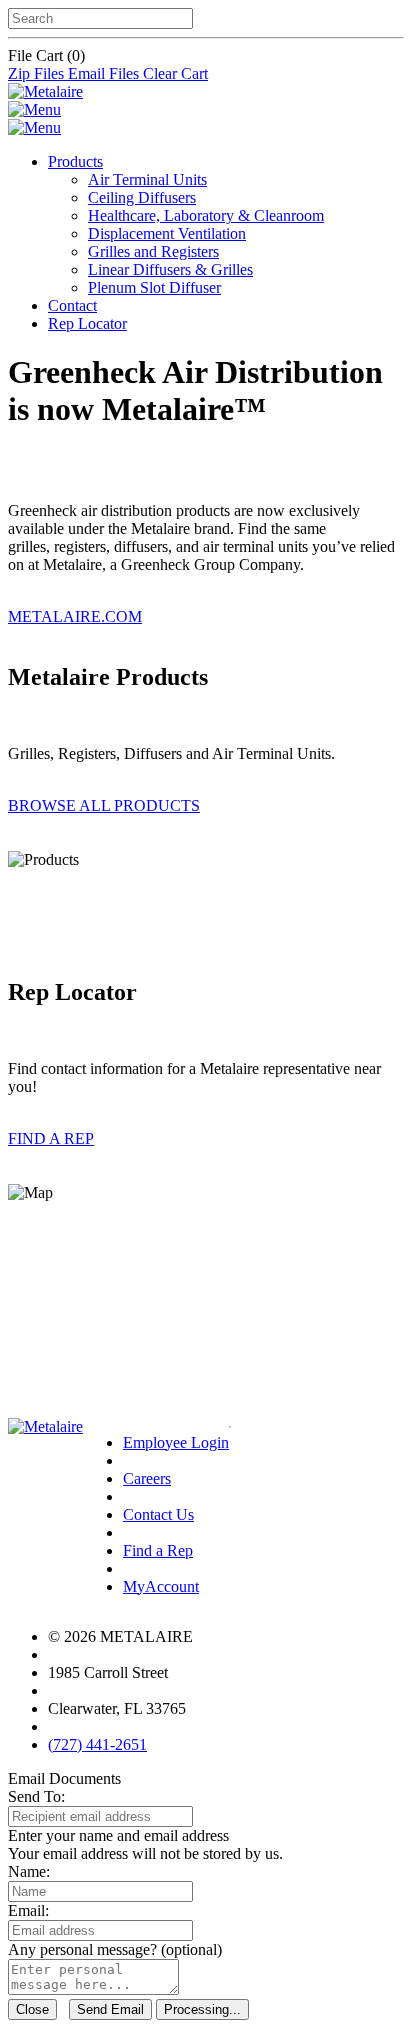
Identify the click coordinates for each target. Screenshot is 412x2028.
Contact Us (158, 1514)
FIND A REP (51, 1138)
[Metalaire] (45, 91)
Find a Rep (158, 1550)
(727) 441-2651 (97, 1744)
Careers (147, 1478)
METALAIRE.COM (75, 616)
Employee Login (176, 1442)
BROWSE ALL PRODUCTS (104, 805)
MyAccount (161, 1586)
